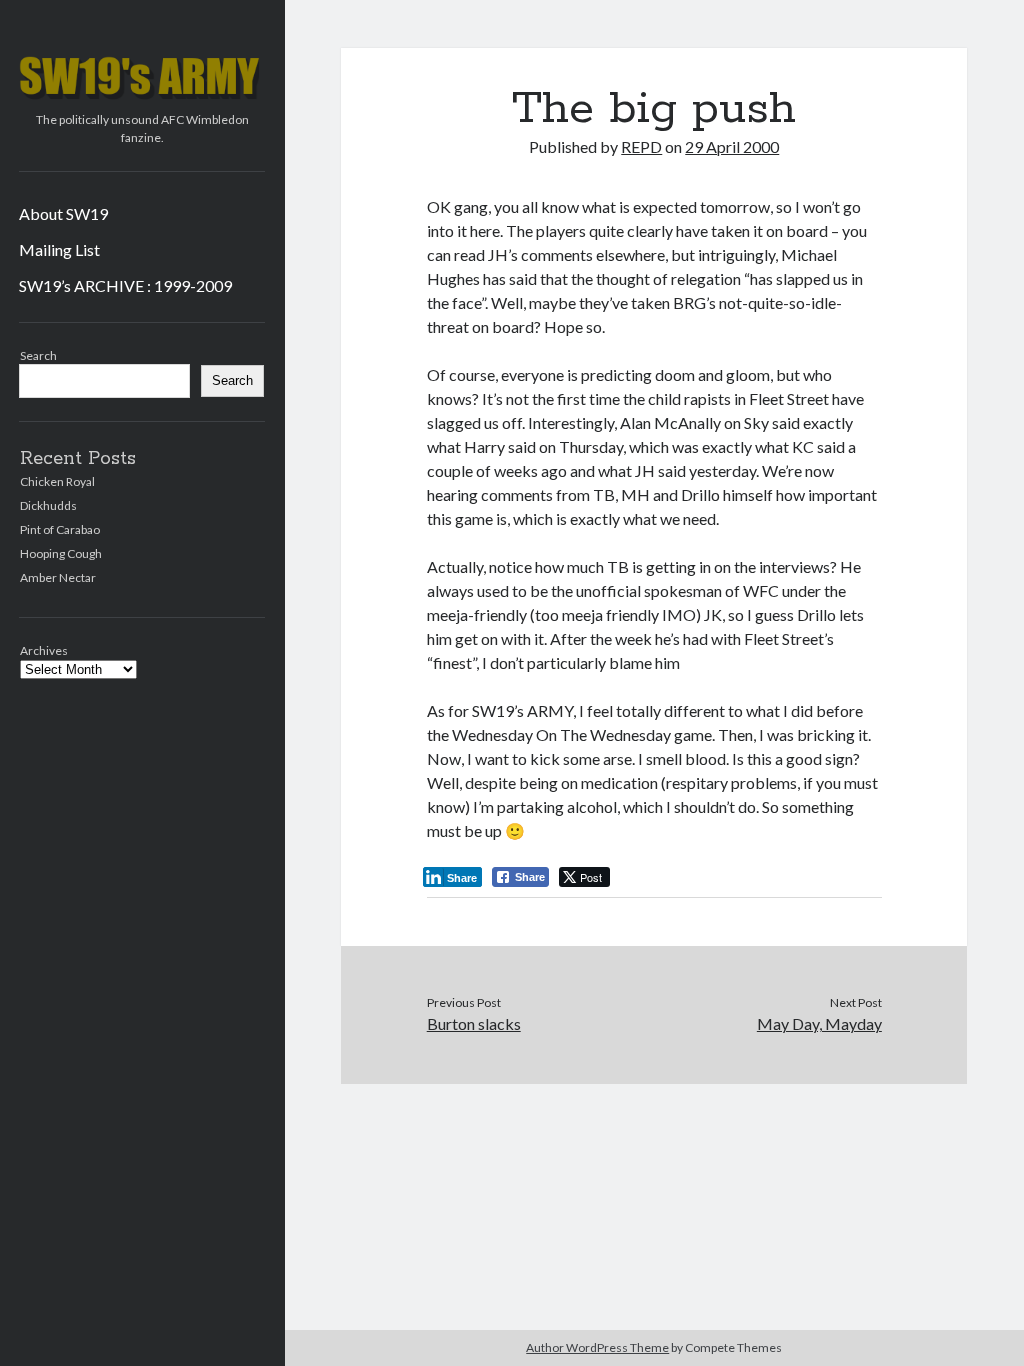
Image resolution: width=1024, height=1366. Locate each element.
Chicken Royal (57, 481)
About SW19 (63, 213)
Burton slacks (474, 1023)
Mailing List (59, 249)
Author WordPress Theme (597, 1347)
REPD (641, 146)
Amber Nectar (58, 577)
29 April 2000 (732, 146)
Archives (44, 650)
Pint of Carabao (60, 529)
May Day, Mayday (819, 1023)
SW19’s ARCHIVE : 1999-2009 (125, 285)
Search (38, 355)
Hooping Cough (61, 553)
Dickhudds (48, 505)
